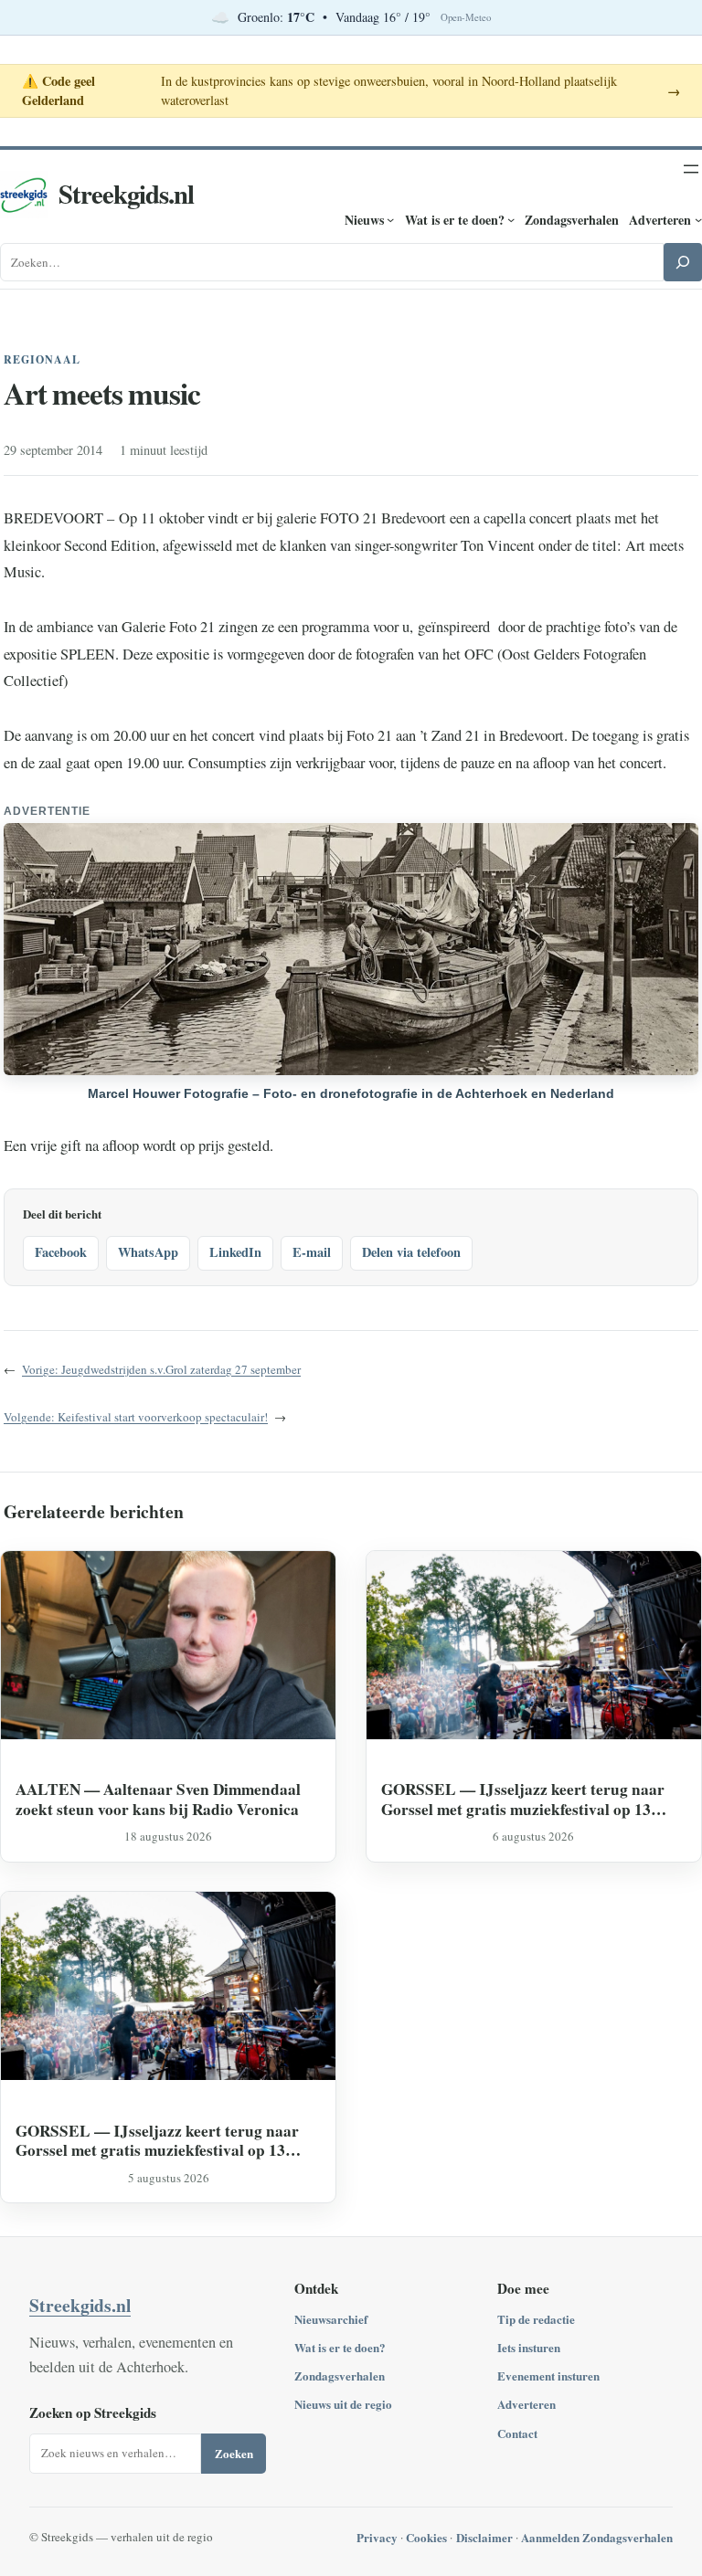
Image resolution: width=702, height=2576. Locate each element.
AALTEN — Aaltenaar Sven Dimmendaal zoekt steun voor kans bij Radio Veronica (158, 1799)
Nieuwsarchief (331, 2319)
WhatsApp (148, 1252)
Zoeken (234, 2453)
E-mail (312, 1252)
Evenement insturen (548, 2375)
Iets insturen (529, 2347)
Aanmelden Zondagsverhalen (597, 2537)
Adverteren (526, 2404)
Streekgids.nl (126, 194)
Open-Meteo (466, 17)
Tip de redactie (536, 2319)
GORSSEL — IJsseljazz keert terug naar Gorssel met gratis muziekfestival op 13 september (523, 1799)
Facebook (61, 1252)
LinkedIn (235, 1252)
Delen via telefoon (411, 1252)
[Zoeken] (683, 262)
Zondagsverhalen (340, 2375)
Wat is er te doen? (340, 2347)
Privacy (377, 2537)
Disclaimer (484, 2537)
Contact (517, 2433)
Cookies (426, 2537)
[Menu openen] (691, 169)
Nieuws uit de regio (343, 2404)
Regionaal (42, 359)
